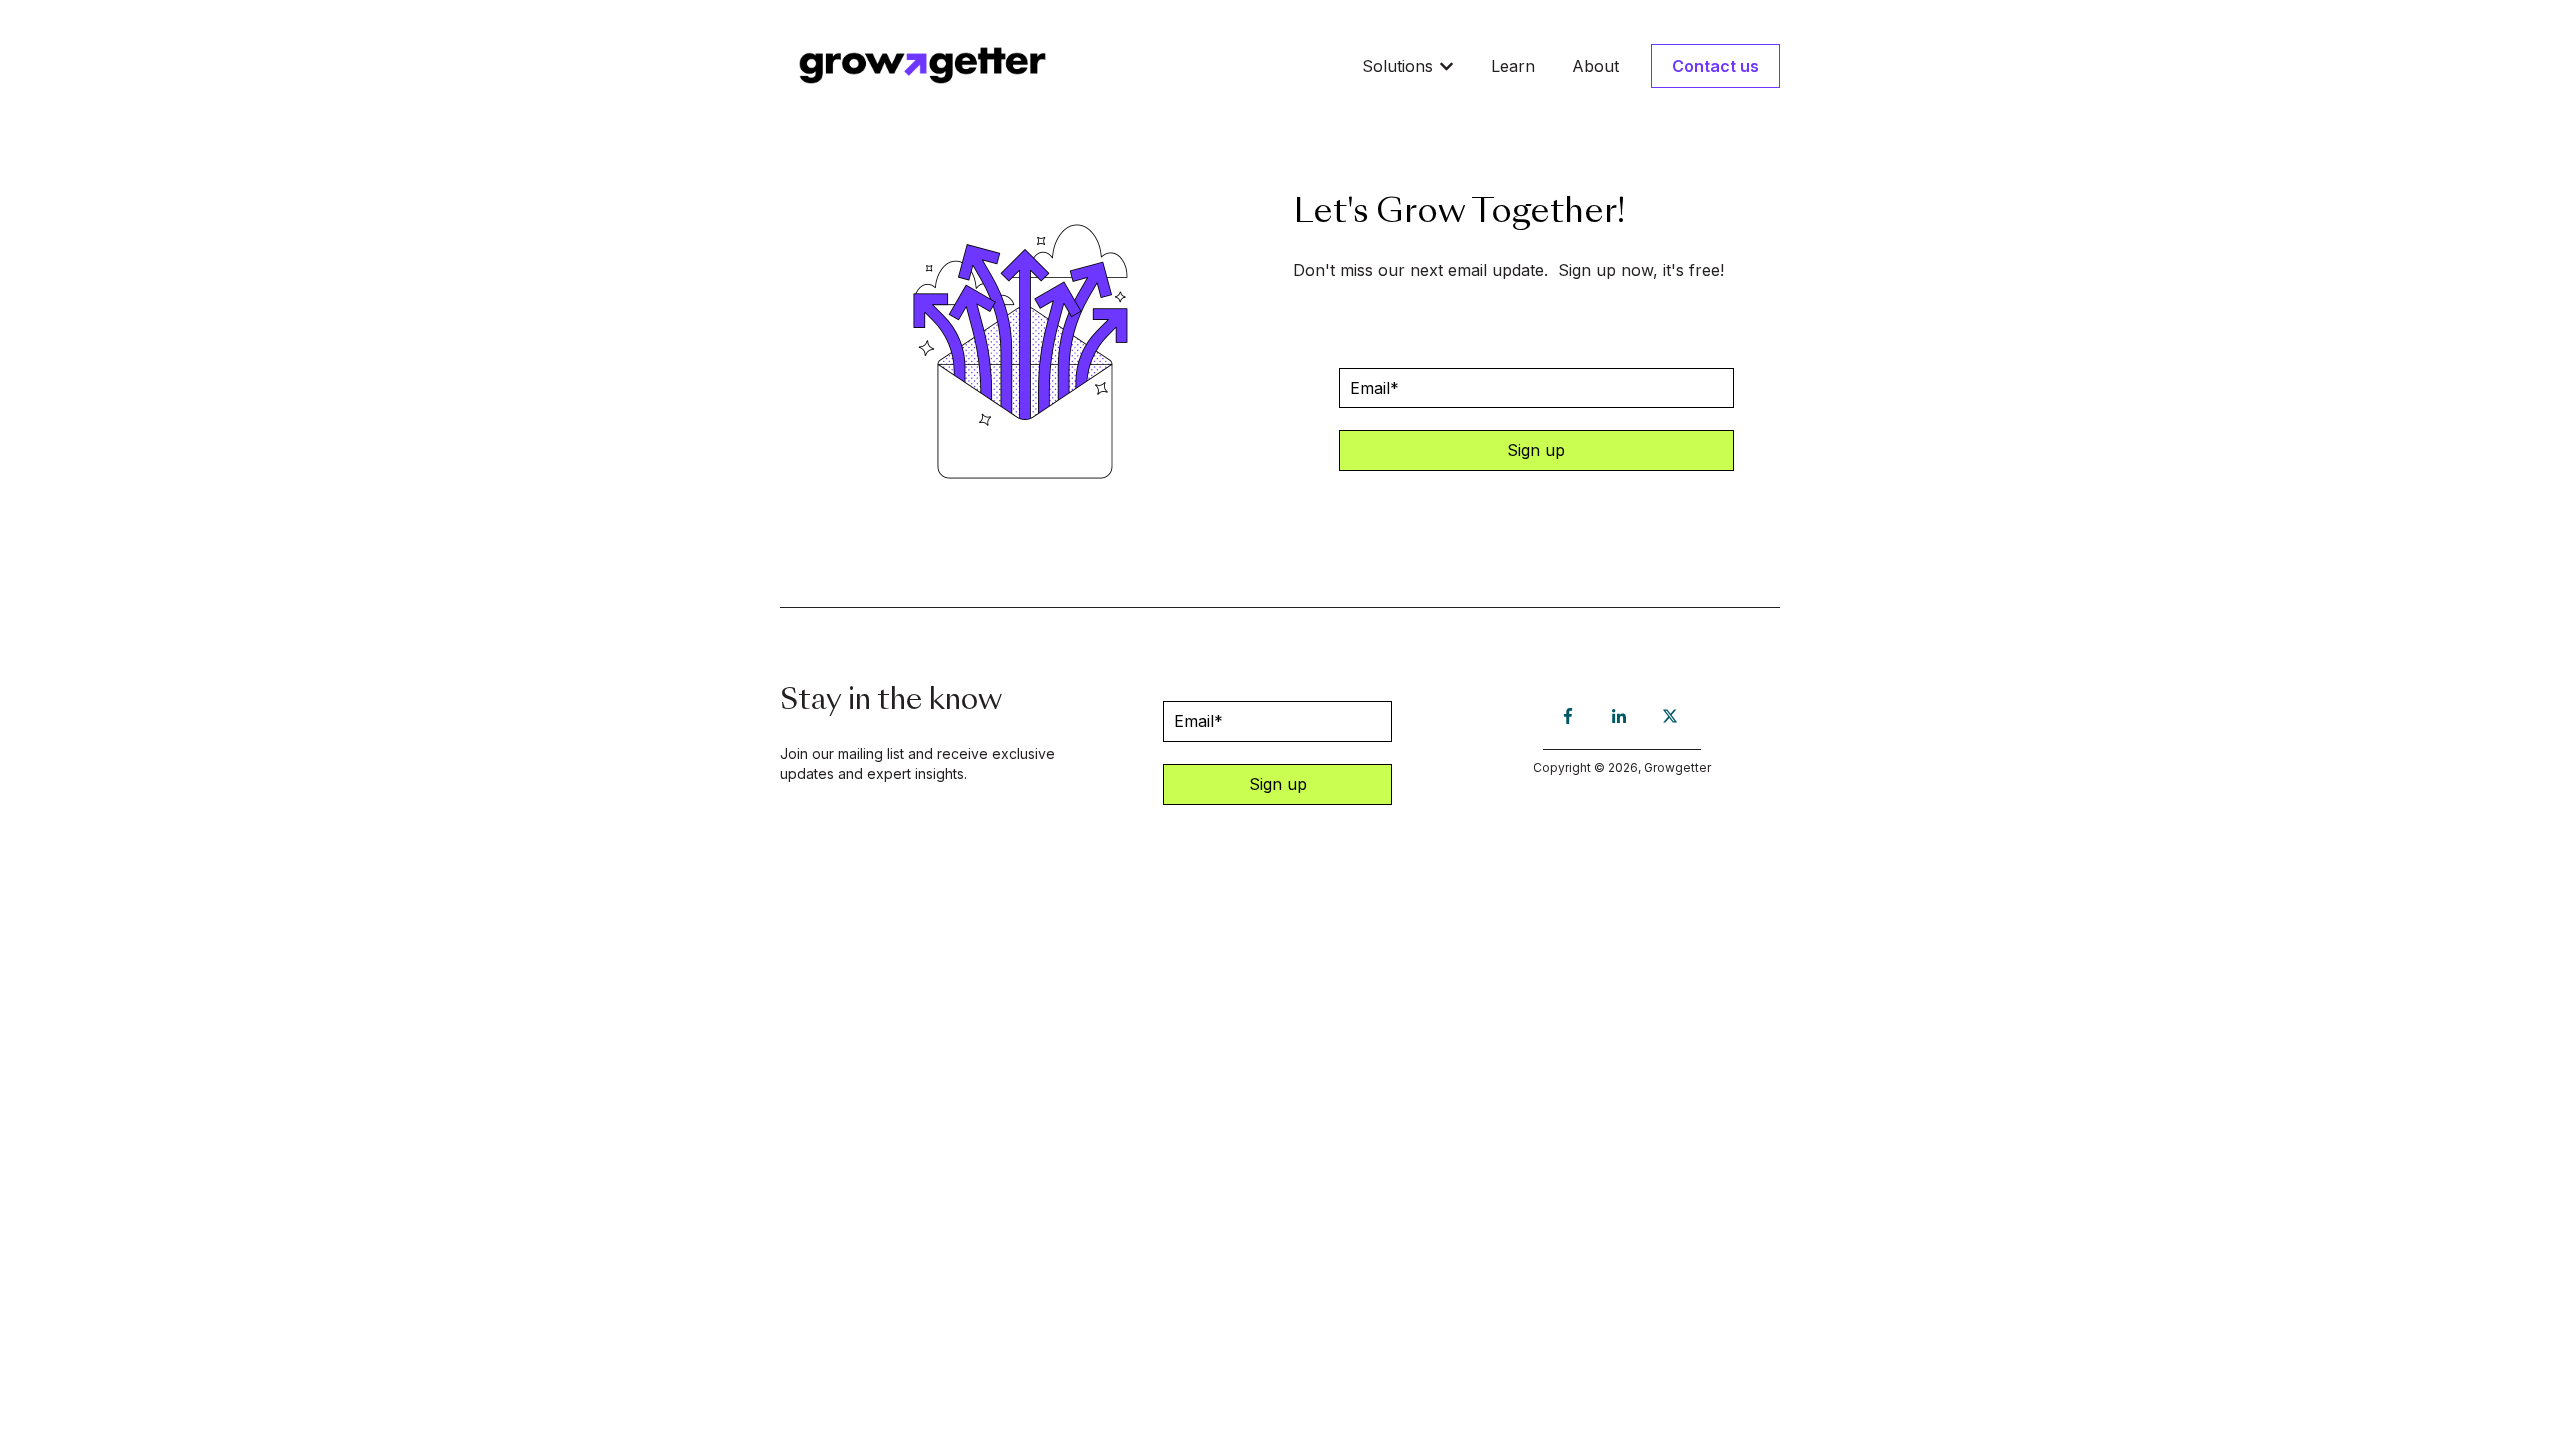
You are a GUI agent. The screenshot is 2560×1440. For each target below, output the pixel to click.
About (1595, 66)
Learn (1513, 66)
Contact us (1715, 66)
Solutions (1397, 66)
